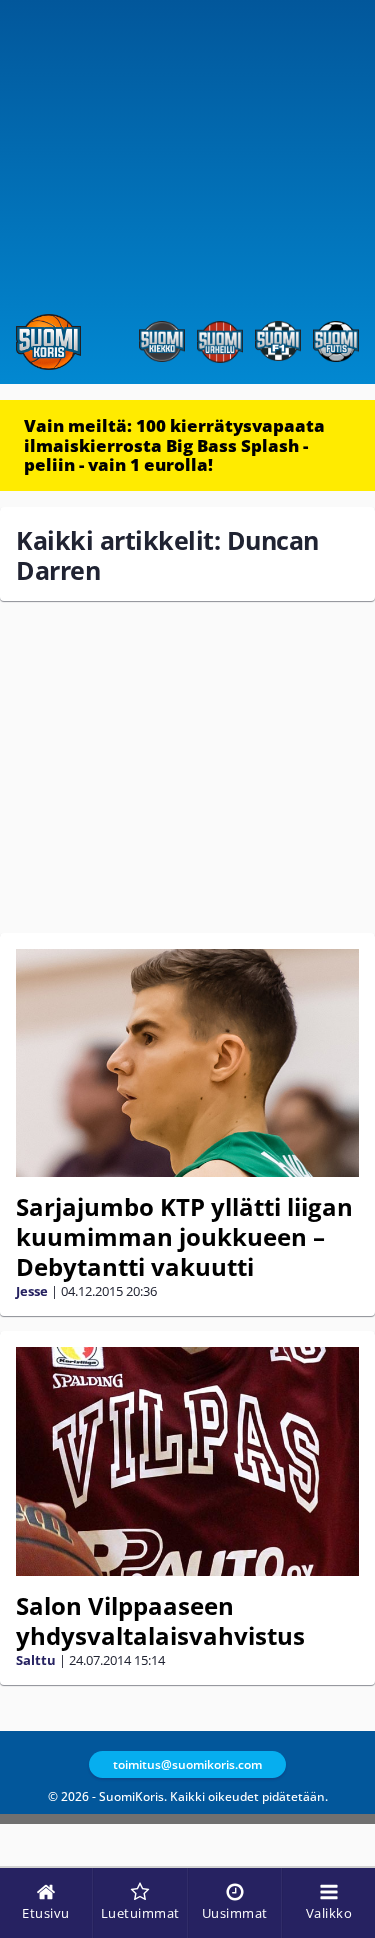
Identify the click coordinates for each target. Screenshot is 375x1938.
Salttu (36, 1660)
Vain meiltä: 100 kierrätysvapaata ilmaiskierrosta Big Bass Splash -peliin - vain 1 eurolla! (174, 445)
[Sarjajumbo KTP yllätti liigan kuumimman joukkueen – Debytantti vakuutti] (187, 1063)
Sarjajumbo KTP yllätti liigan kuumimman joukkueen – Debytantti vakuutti (184, 1236)
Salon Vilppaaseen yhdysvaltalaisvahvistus (160, 1620)
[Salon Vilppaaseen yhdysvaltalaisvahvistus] (187, 1461)
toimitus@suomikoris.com (187, 1764)
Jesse (32, 1291)
